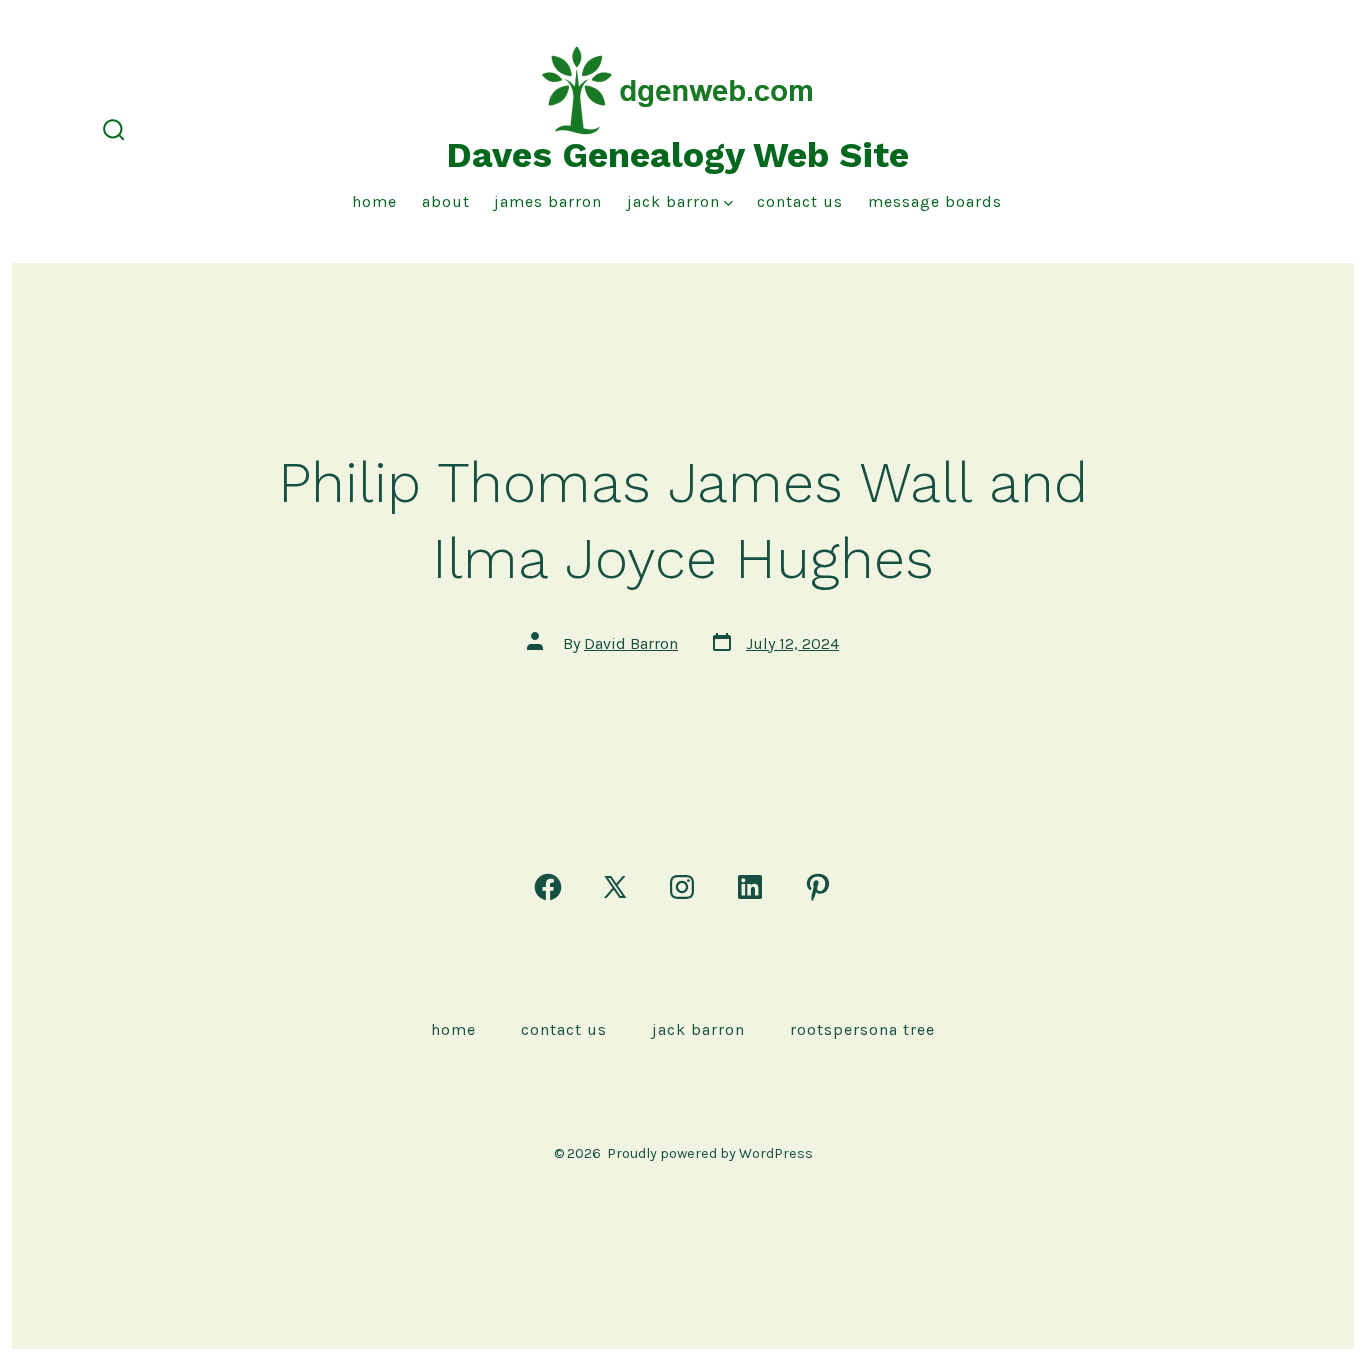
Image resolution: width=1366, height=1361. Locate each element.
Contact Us (800, 201)
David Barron (631, 643)
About (446, 201)
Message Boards (935, 201)
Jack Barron (673, 201)
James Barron (548, 201)
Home (374, 201)
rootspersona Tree (862, 1029)
